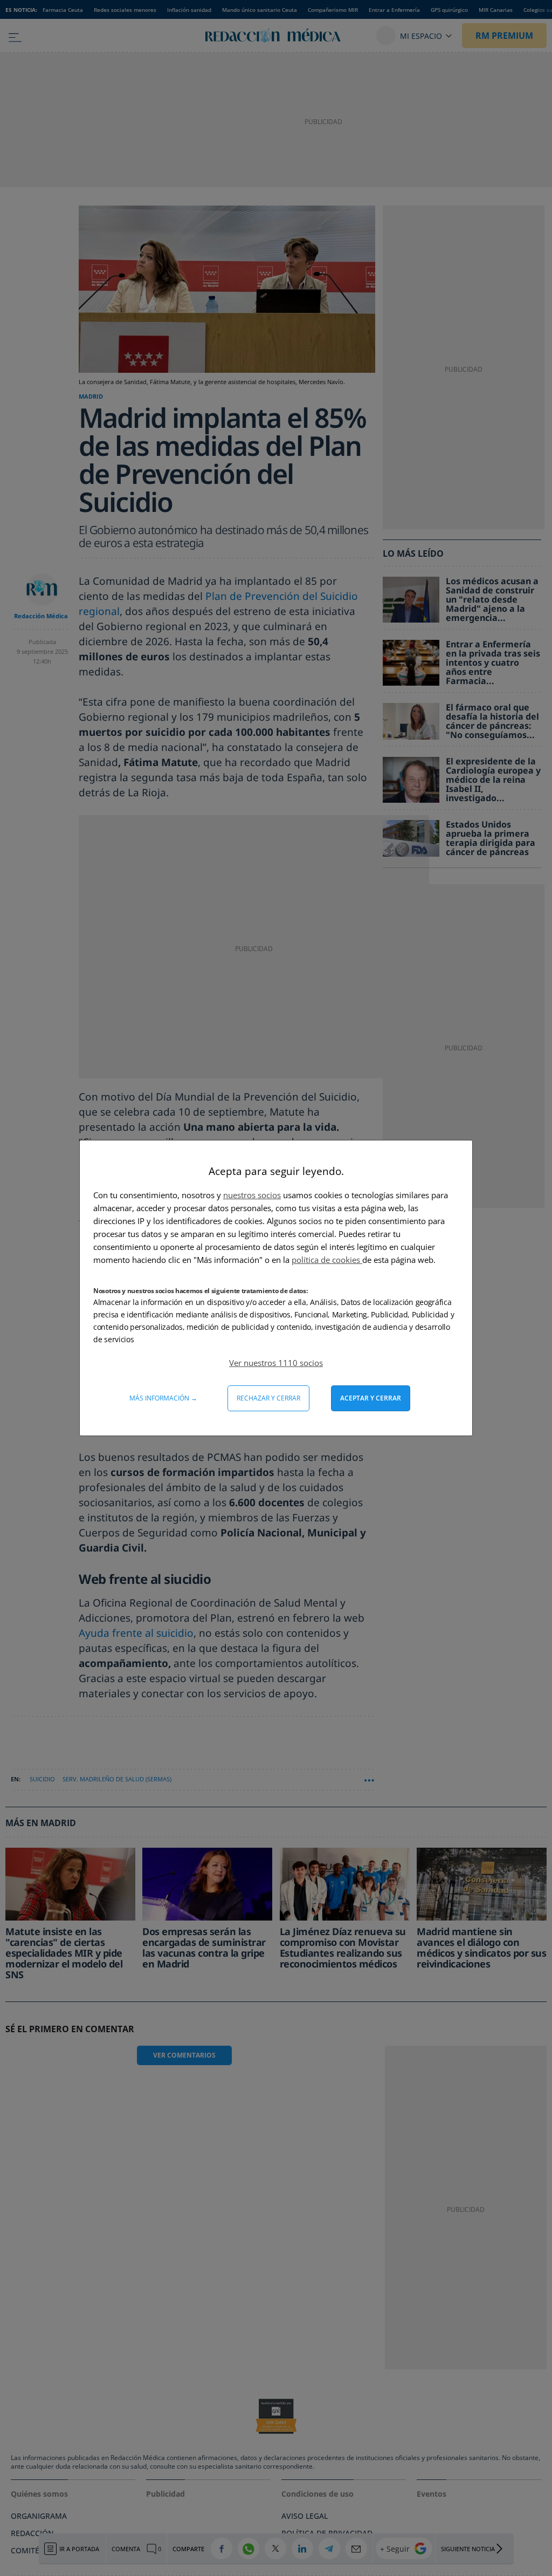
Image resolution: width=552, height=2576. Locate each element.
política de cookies (327, 1260)
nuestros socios (252, 1195)
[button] (276, 1363)
